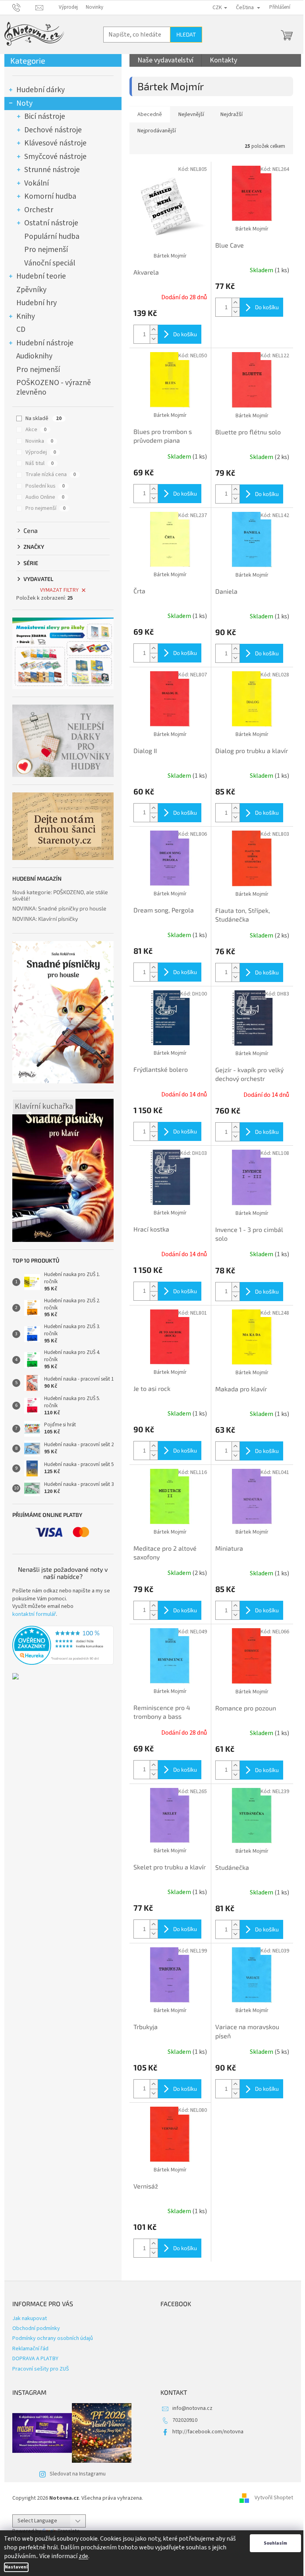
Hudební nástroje (45, 343)
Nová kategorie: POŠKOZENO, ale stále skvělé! (60, 895)
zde (83, 2556)
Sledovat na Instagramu (78, 2474)
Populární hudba (52, 236)
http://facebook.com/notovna (208, 2432)
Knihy (26, 316)
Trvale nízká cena (51, 475)
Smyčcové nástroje (55, 157)
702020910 (185, 2420)
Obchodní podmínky (36, 2328)
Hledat (186, 34)
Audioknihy (34, 356)
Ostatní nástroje (51, 223)
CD (21, 329)
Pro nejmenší (46, 250)
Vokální (37, 183)
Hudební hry (37, 303)
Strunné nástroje (52, 170)
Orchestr (39, 210)
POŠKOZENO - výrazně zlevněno (54, 387)
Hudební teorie (41, 276)
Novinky (95, 7)
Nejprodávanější (157, 131)
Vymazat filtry (59, 590)
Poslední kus (45, 486)
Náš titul (40, 463)
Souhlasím (275, 2543)
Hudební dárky (41, 90)
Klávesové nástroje (55, 143)
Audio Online (45, 497)
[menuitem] (165, 60)
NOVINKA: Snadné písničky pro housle (59, 908)
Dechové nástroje (53, 130)
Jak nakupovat (30, 2318)
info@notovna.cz (192, 2408)
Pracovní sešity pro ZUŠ (41, 2369)
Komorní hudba (50, 196)
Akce (36, 430)
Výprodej (68, 7)
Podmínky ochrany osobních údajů (53, 2338)
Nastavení (16, 2567)
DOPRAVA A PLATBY (35, 2359)
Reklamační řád (30, 2349)
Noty (24, 103)
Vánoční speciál (50, 263)
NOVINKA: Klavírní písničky (45, 919)
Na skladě (43, 418)
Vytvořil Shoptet (274, 2498)
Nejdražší (232, 114)
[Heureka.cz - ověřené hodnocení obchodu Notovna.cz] (63, 1645)
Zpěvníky (31, 290)
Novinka (39, 441)
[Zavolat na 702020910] (24, 7)
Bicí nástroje (45, 116)
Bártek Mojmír (170, 256)
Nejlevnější (191, 114)
